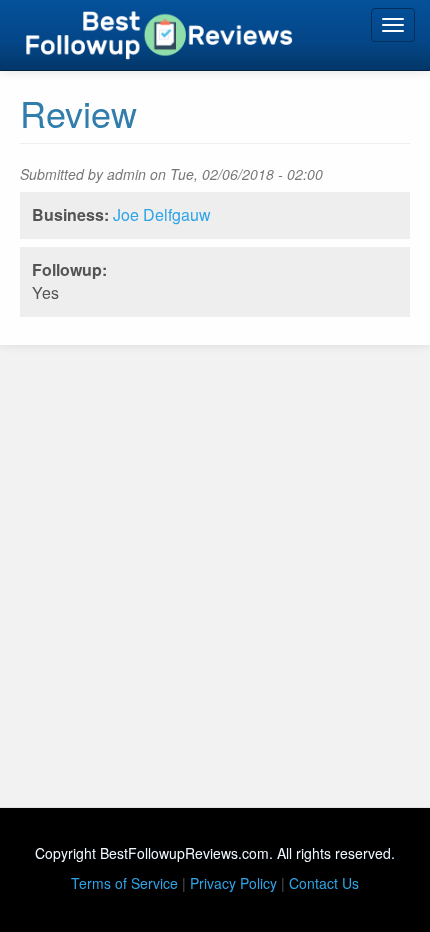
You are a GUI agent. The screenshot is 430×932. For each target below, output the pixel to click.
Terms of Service (124, 883)
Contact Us (324, 883)
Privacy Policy (233, 883)
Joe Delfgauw (162, 214)
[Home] (159, 35)
